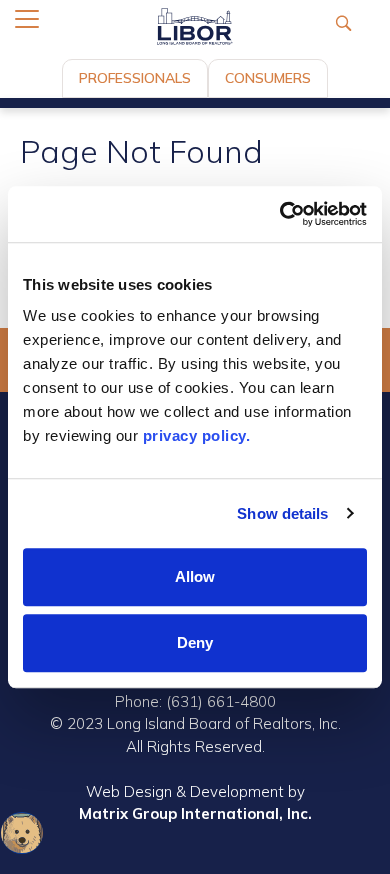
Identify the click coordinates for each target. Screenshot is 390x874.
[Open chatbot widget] (22, 833)
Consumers (268, 78)
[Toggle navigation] (27, 19)
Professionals (135, 78)
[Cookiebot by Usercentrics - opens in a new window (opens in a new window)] (280, 214)
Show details (282, 513)
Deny (195, 642)
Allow (195, 576)
